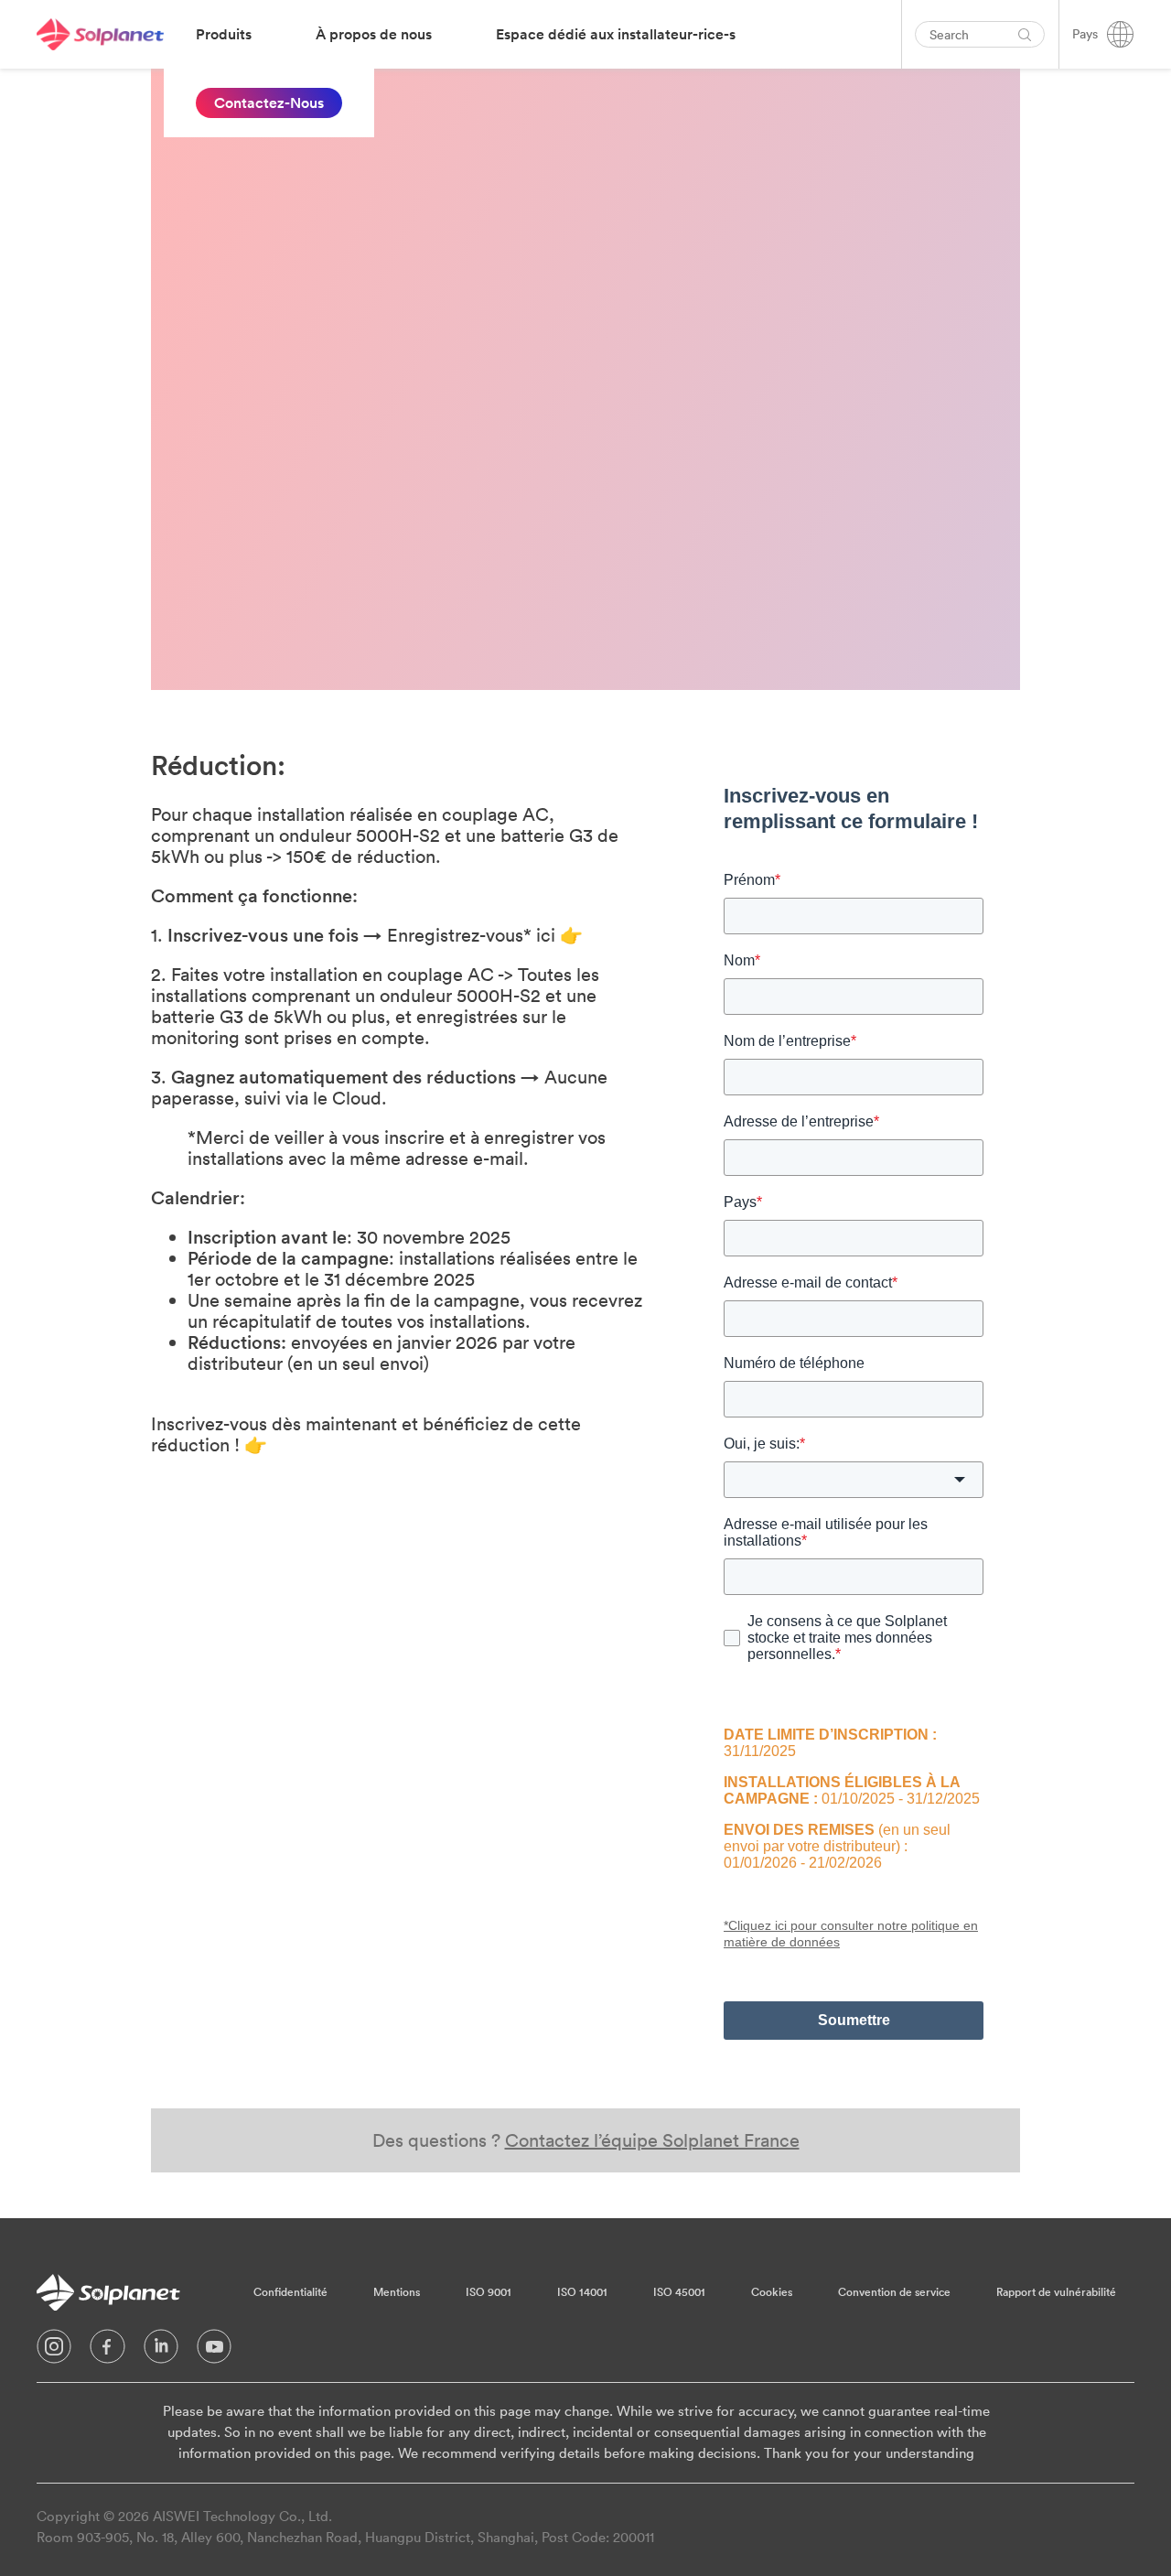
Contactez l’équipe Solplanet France (652, 2140)
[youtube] (214, 2351)
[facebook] (107, 2351)
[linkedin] (161, 2351)
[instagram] (54, 2351)
